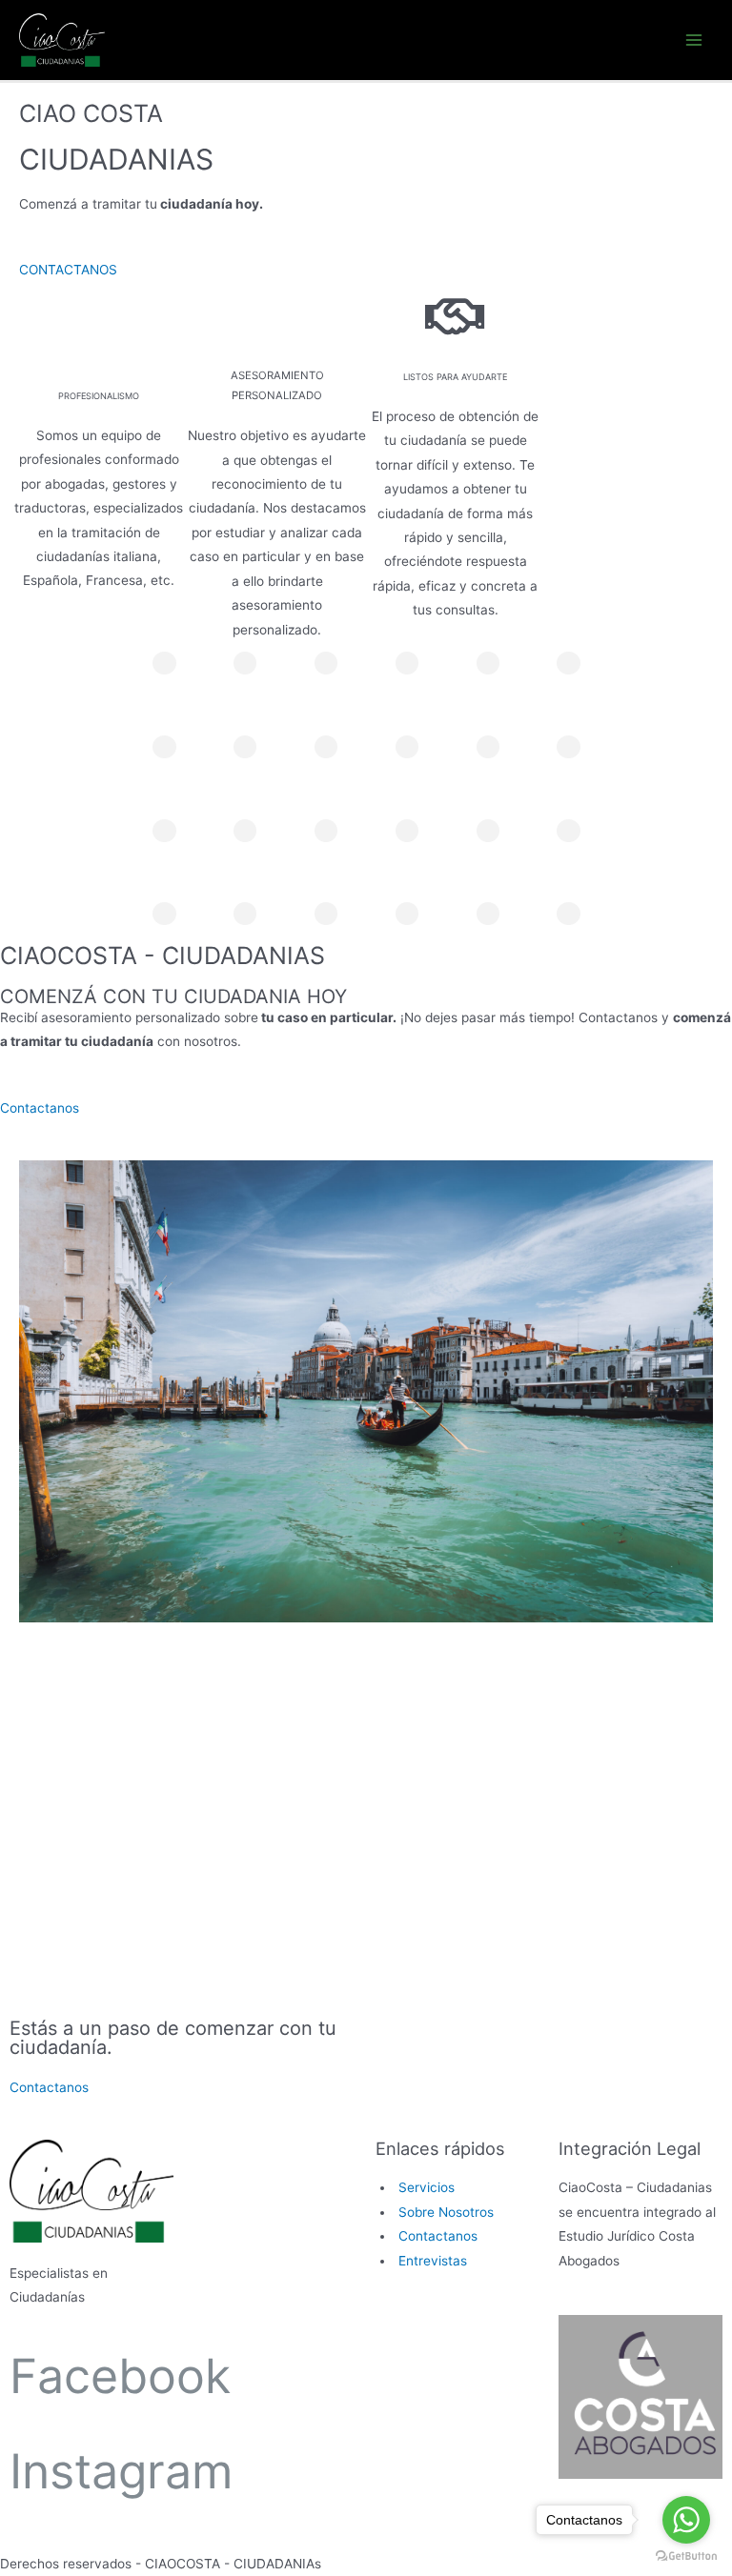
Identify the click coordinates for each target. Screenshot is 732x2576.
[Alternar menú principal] (694, 40)
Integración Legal (630, 2148)
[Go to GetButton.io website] (686, 2556)
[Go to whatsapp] (686, 2520)
